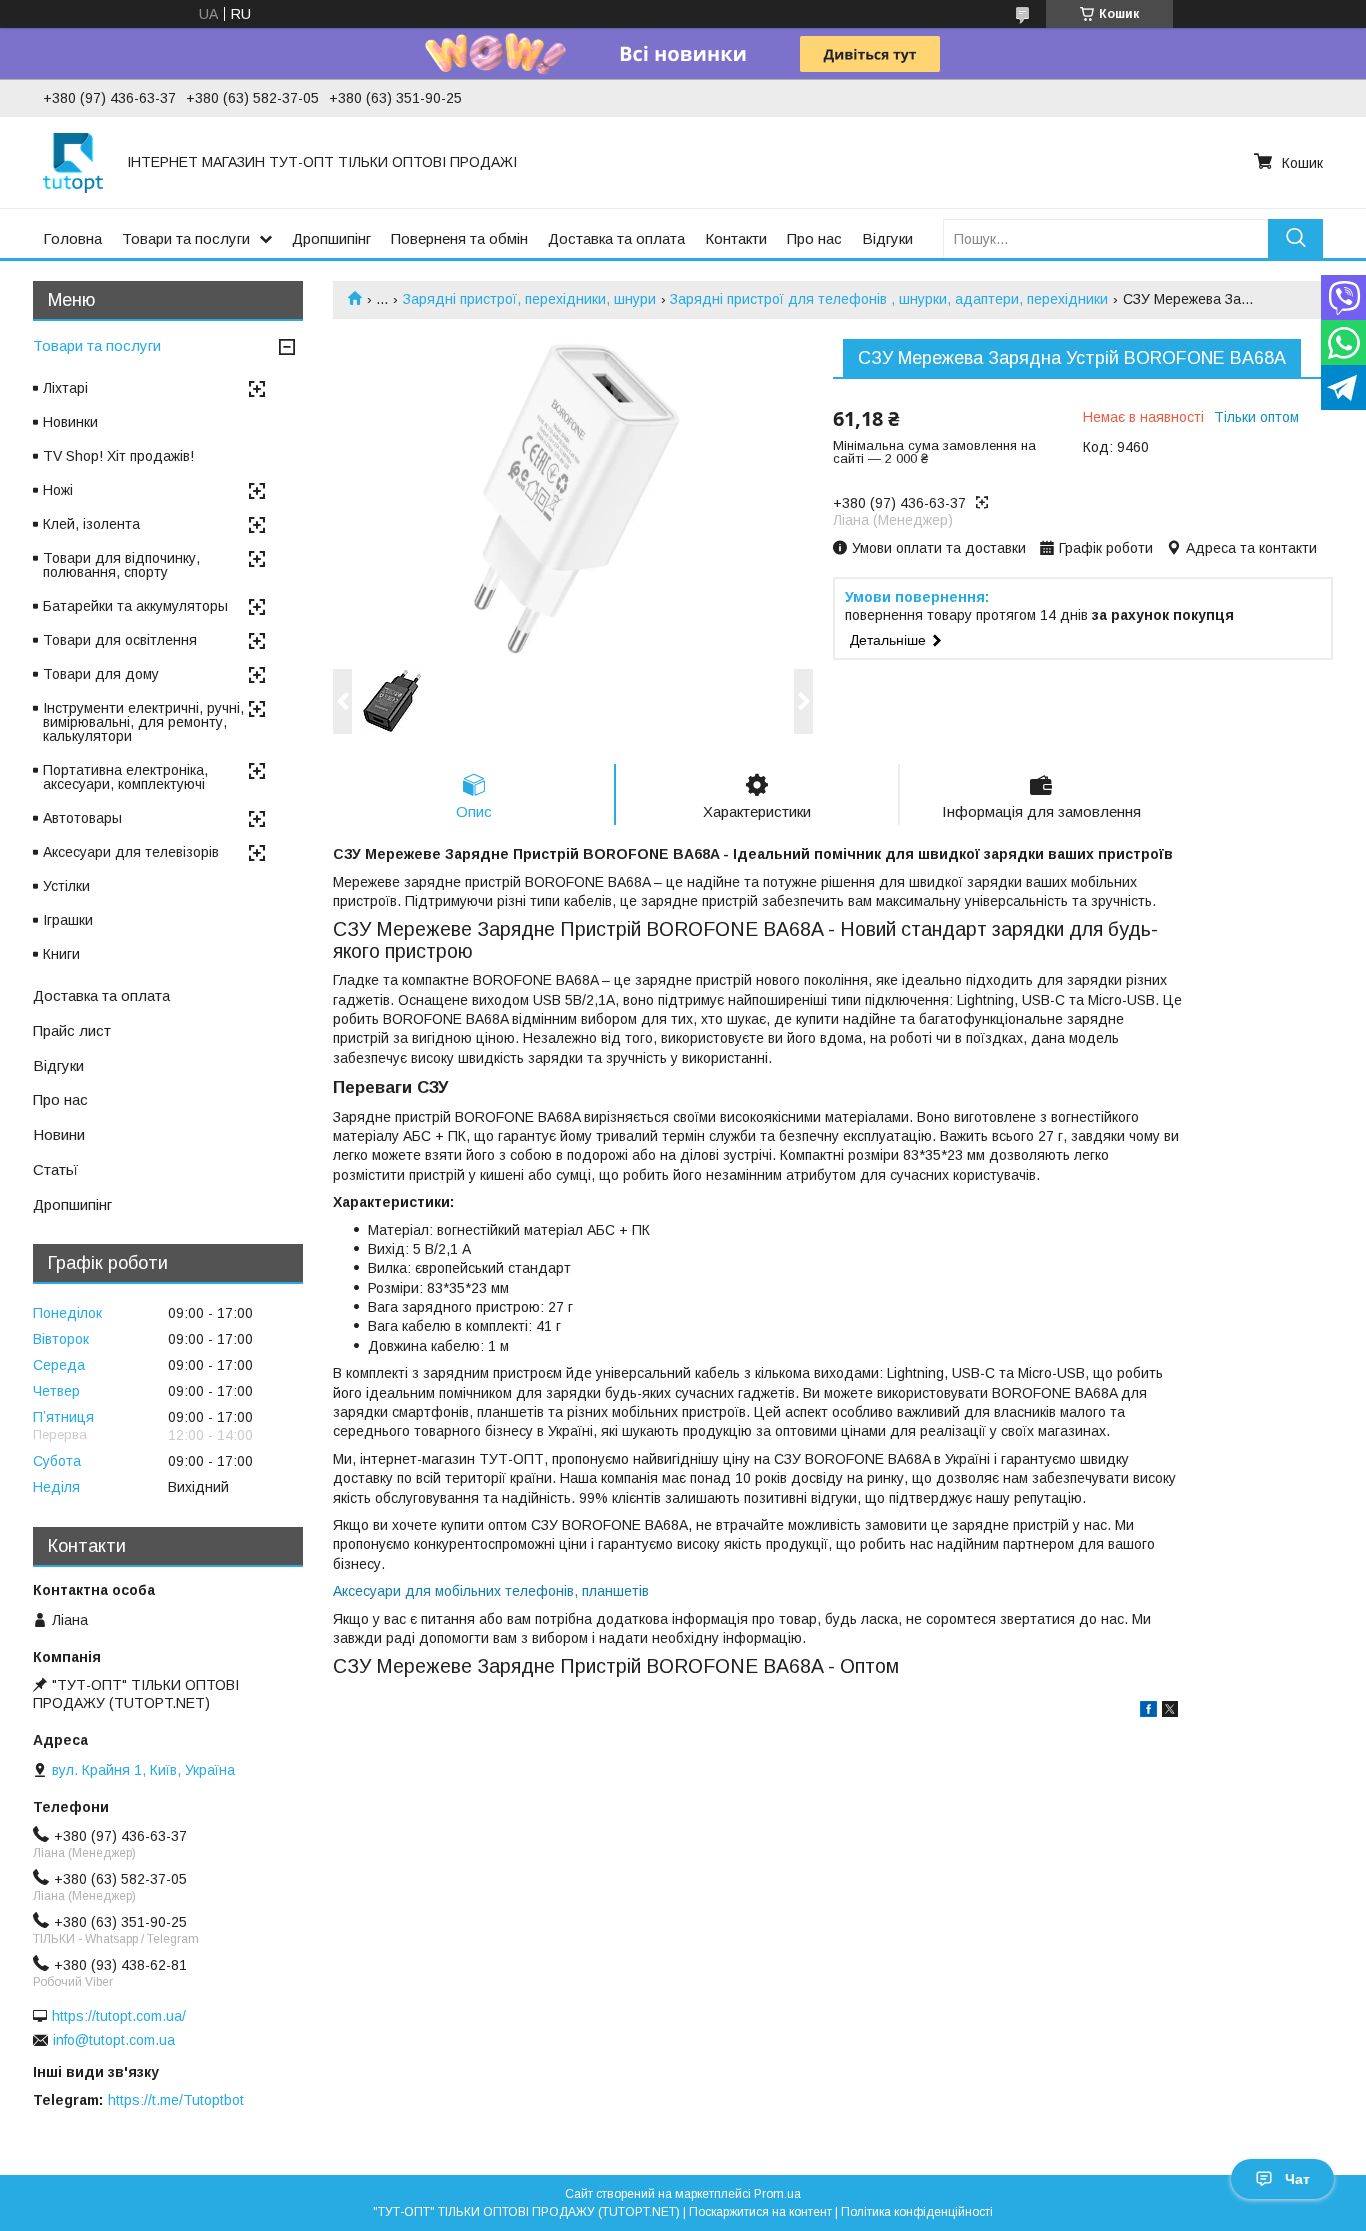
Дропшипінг (331, 238)
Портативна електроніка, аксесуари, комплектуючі (125, 777)
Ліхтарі (65, 388)
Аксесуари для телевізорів (131, 852)
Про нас (814, 238)
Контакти (736, 238)
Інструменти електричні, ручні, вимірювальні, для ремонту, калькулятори (143, 722)
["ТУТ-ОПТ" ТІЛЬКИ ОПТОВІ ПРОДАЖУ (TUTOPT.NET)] (73, 162)
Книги (61, 954)
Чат (1297, 2179)
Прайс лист (72, 1030)
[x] (1170, 1712)
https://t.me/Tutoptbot (176, 2100)
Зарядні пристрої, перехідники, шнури (529, 299)
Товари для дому (101, 674)
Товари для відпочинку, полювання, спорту (121, 565)
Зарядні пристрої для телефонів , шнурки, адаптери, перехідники (889, 299)
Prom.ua (777, 2194)
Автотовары (82, 818)
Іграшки (68, 920)
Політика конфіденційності (917, 2212)
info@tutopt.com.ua (114, 2040)
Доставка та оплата (616, 238)
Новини (59, 1134)
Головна (72, 238)
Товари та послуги (186, 238)
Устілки (66, 886)
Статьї (55, 1169)
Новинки (70, 422)
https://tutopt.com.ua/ (119, 2016)
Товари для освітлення (120, 640)
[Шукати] (1295, 238)
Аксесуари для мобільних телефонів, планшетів (491, 1591)
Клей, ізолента (91, 524)
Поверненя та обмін (459, 238)
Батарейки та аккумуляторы (135, 606)
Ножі (58, 490)
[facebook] (1148, 1712)
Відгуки (887, 238)
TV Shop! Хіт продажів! (118, 456)
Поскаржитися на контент (760, 2212)
